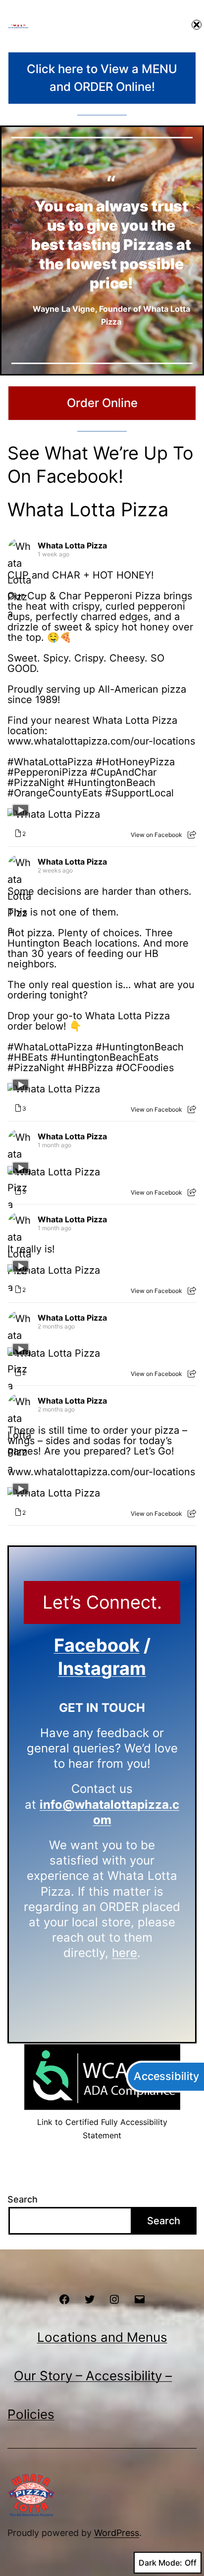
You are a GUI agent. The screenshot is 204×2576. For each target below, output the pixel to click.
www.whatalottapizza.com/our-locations (101, 741)
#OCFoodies (145, 1068)
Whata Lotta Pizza (88, 509)
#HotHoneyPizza (135, 762)
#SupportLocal (139, 793)
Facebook (97, 1645)
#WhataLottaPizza (50, 762)
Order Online (102, 403)
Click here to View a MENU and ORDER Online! (102, 78)
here (125, 1953)
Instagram (102, 1668)
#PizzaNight (36, 783)
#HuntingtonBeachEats (104, 1057)
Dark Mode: (160, 2563)
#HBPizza (90, 1068)
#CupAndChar (123, 772)
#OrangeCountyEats (55, 793)
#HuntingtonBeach (111, 783)
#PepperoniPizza (47, 772)
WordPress (117, 2533)
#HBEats (27, 1057)
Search (23, 2199)
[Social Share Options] (192, 835)
